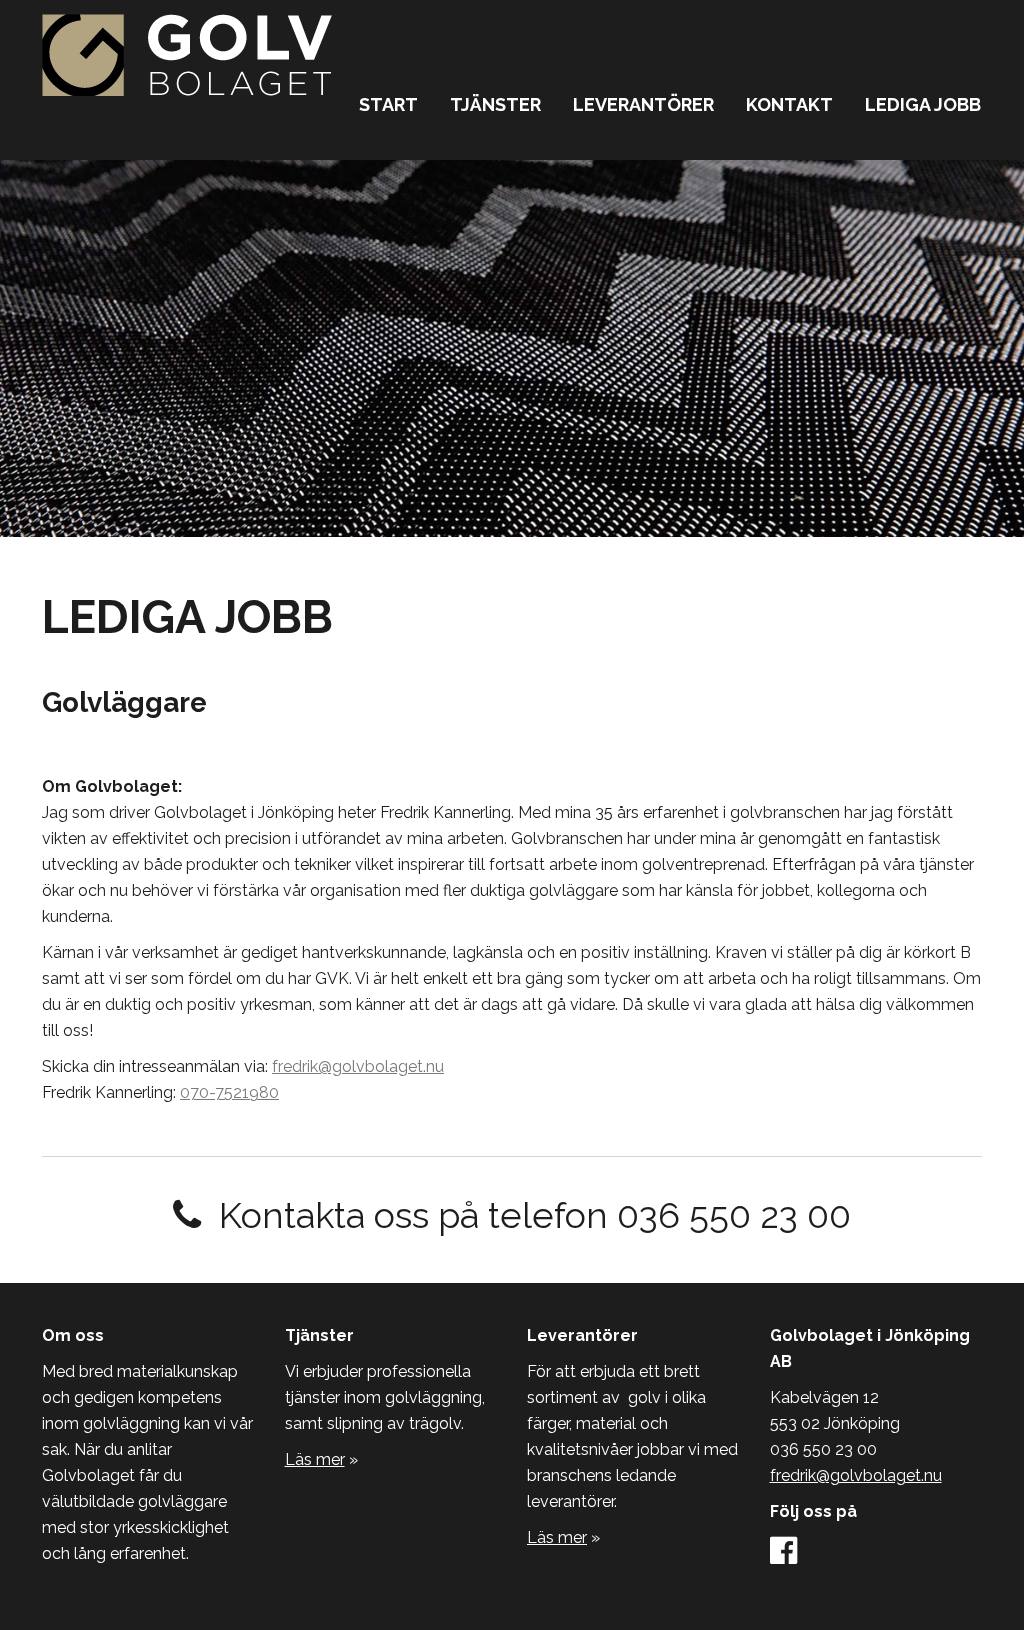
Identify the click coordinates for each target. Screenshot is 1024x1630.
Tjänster (495, 104)
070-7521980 (229, 1092)
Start (388, 104)
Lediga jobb (923, 104)
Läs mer (315, 1459)
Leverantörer (643, 104)
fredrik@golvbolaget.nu (358, 1066)
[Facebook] (783, 1556)
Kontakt (789, 104)
